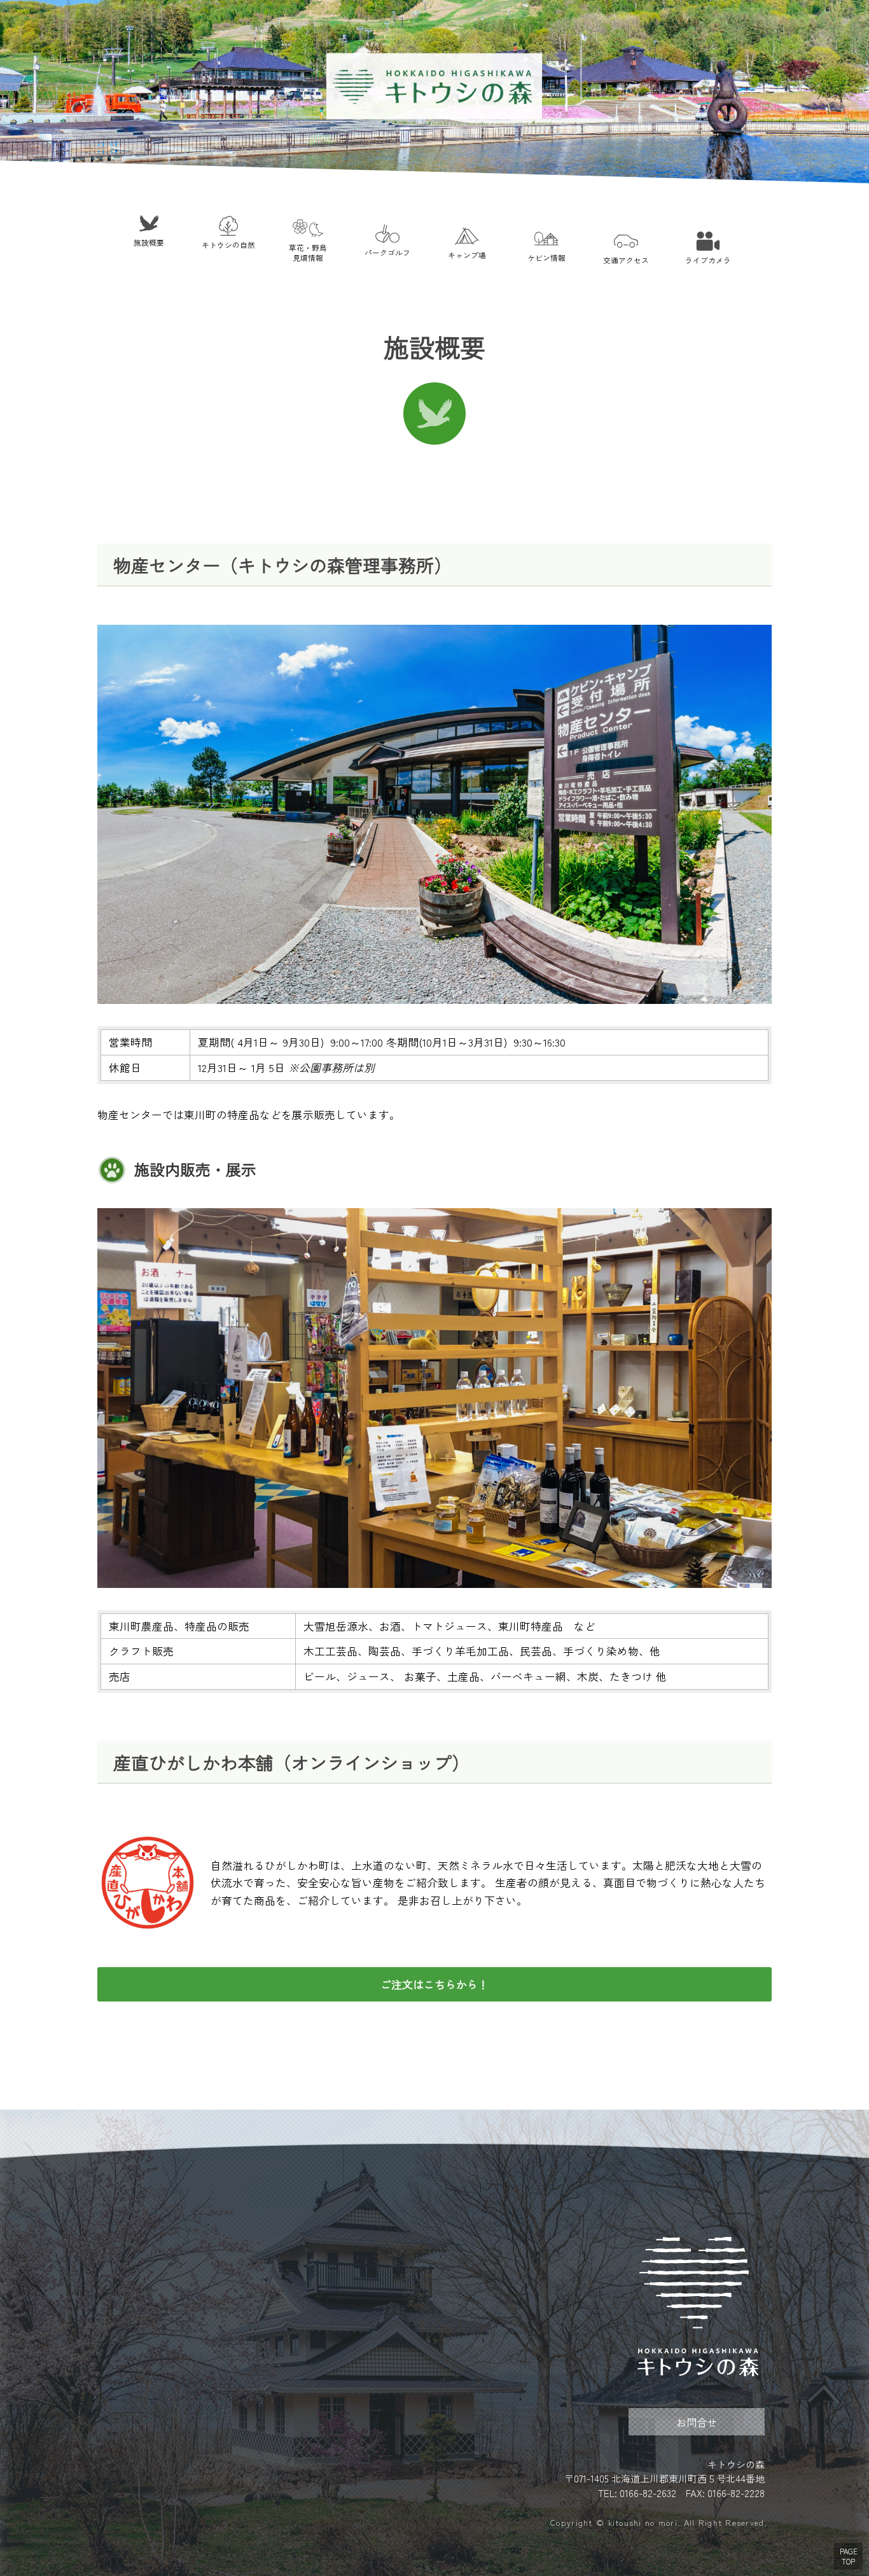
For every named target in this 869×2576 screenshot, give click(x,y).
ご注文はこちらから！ (434, 1984)
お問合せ (697, 2422)
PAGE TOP (849, 2556)
